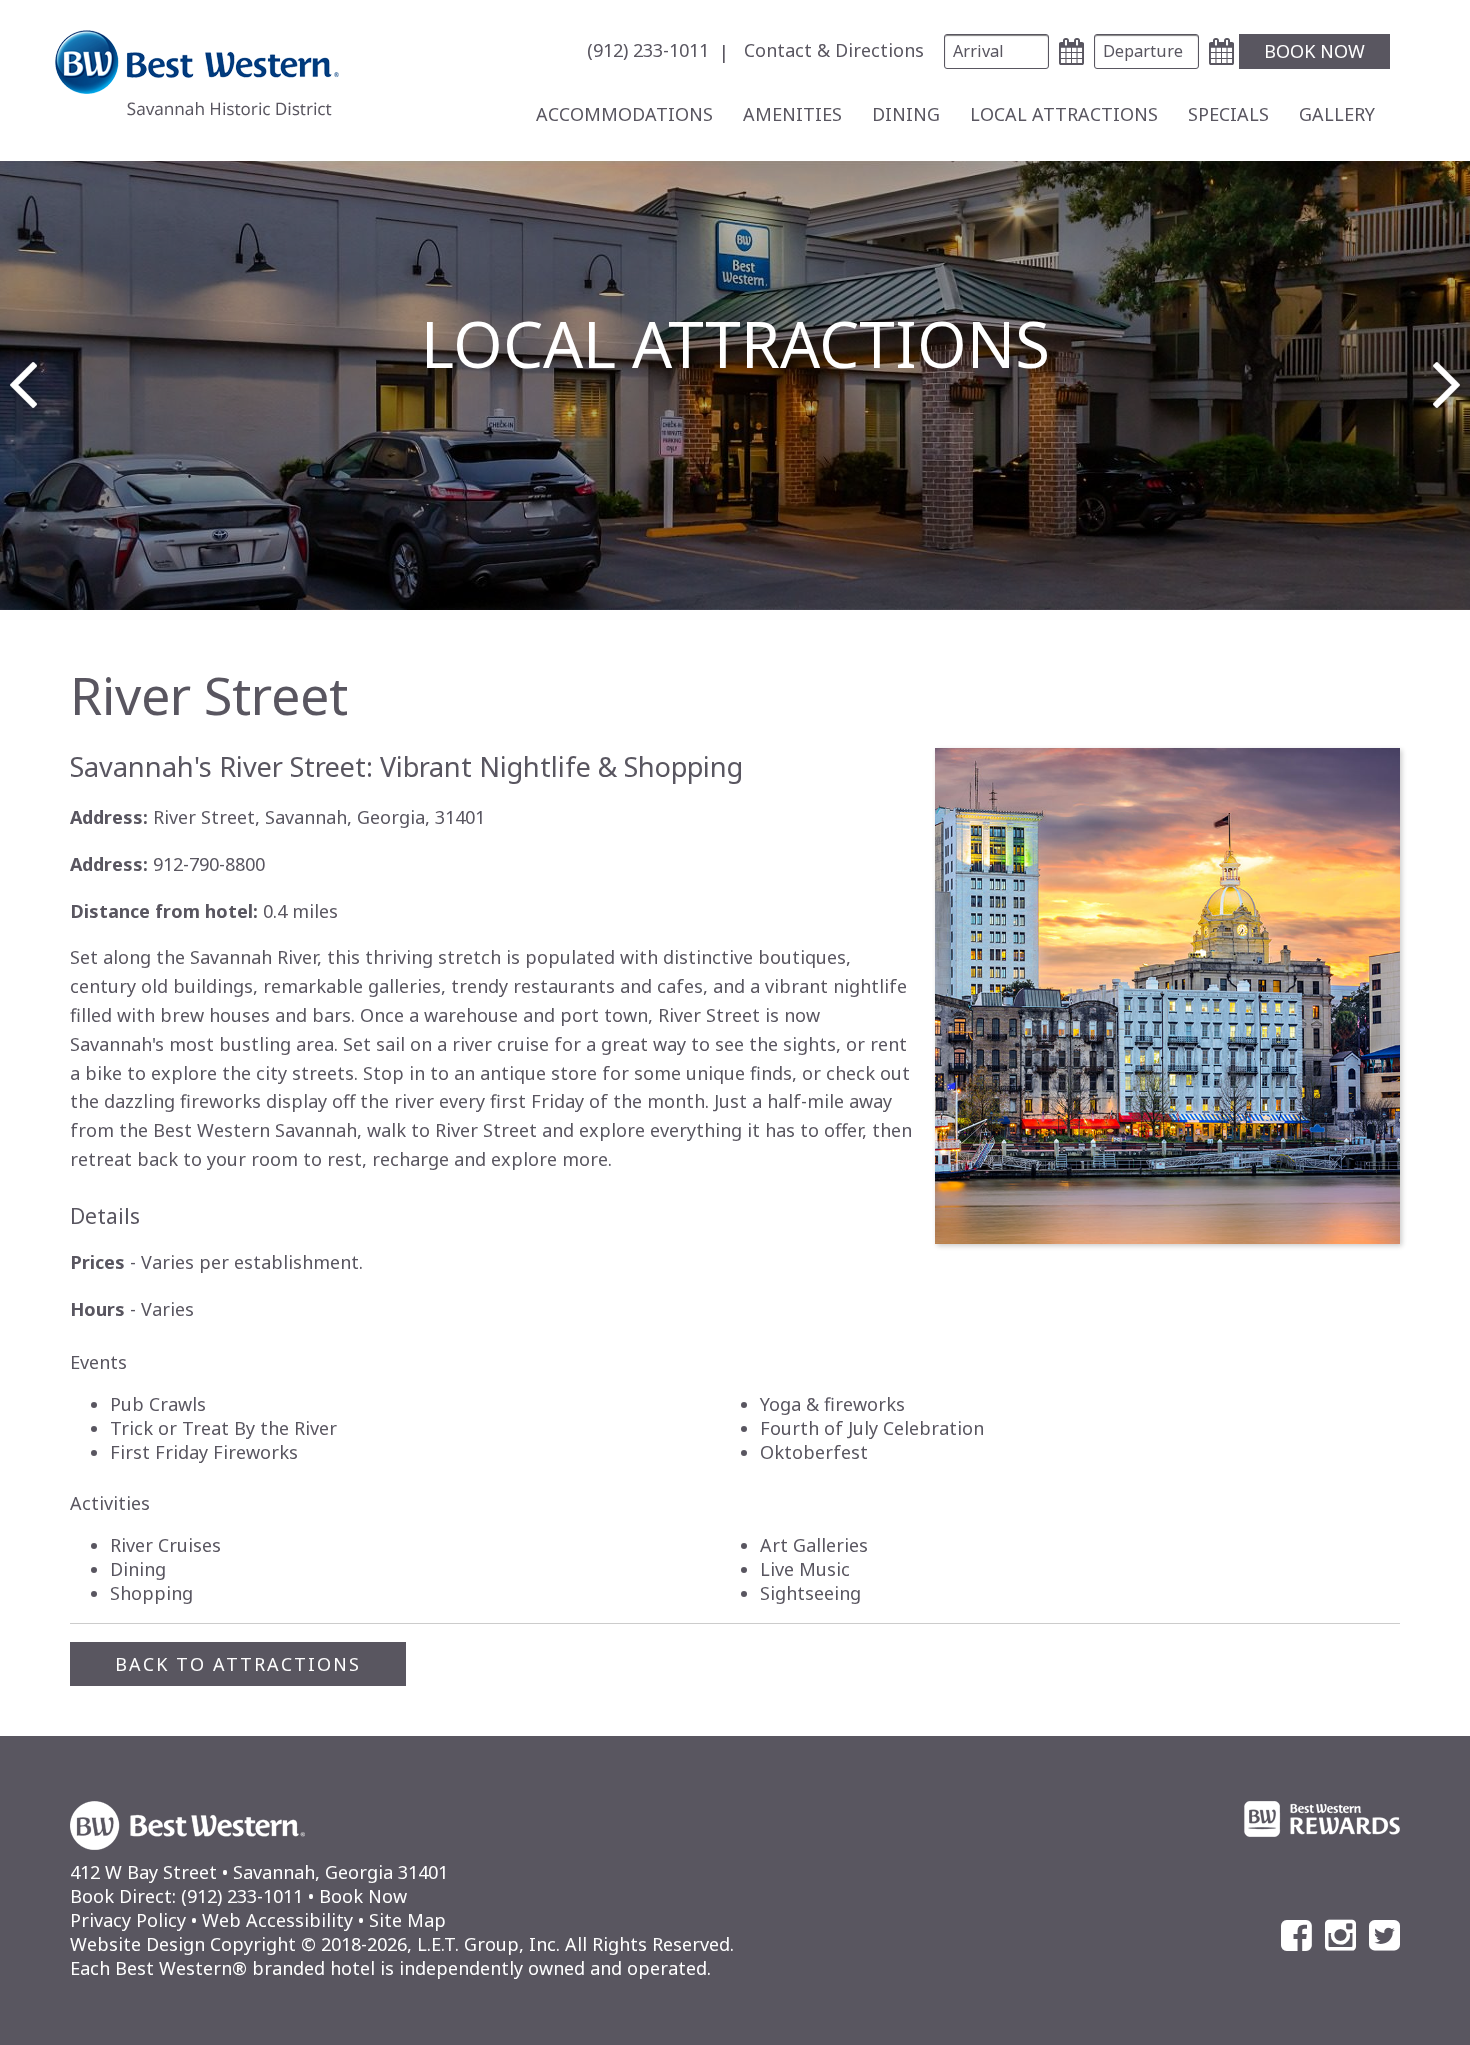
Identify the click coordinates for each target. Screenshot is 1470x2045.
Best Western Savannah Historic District (197, 73)
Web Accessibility (277, 1920)
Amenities (792, 114)
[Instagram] (1340, 1935)
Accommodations (624, 114)
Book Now (363, 1896)
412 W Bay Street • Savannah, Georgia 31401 (259, 1872)
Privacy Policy (128, 1920)
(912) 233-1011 (648, 50)
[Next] (1446, 385)
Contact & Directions (834, 50)
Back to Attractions (238, 1664)
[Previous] (23, 385)
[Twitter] (1384, 1935)
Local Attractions (1064, 114)
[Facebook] (1296, 1935)
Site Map (407, 1920)
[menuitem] (663, 51)
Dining (906, 114)
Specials (1228, 114)
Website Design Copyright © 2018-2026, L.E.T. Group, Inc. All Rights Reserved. (402, 1944)
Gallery (1337, 114)
